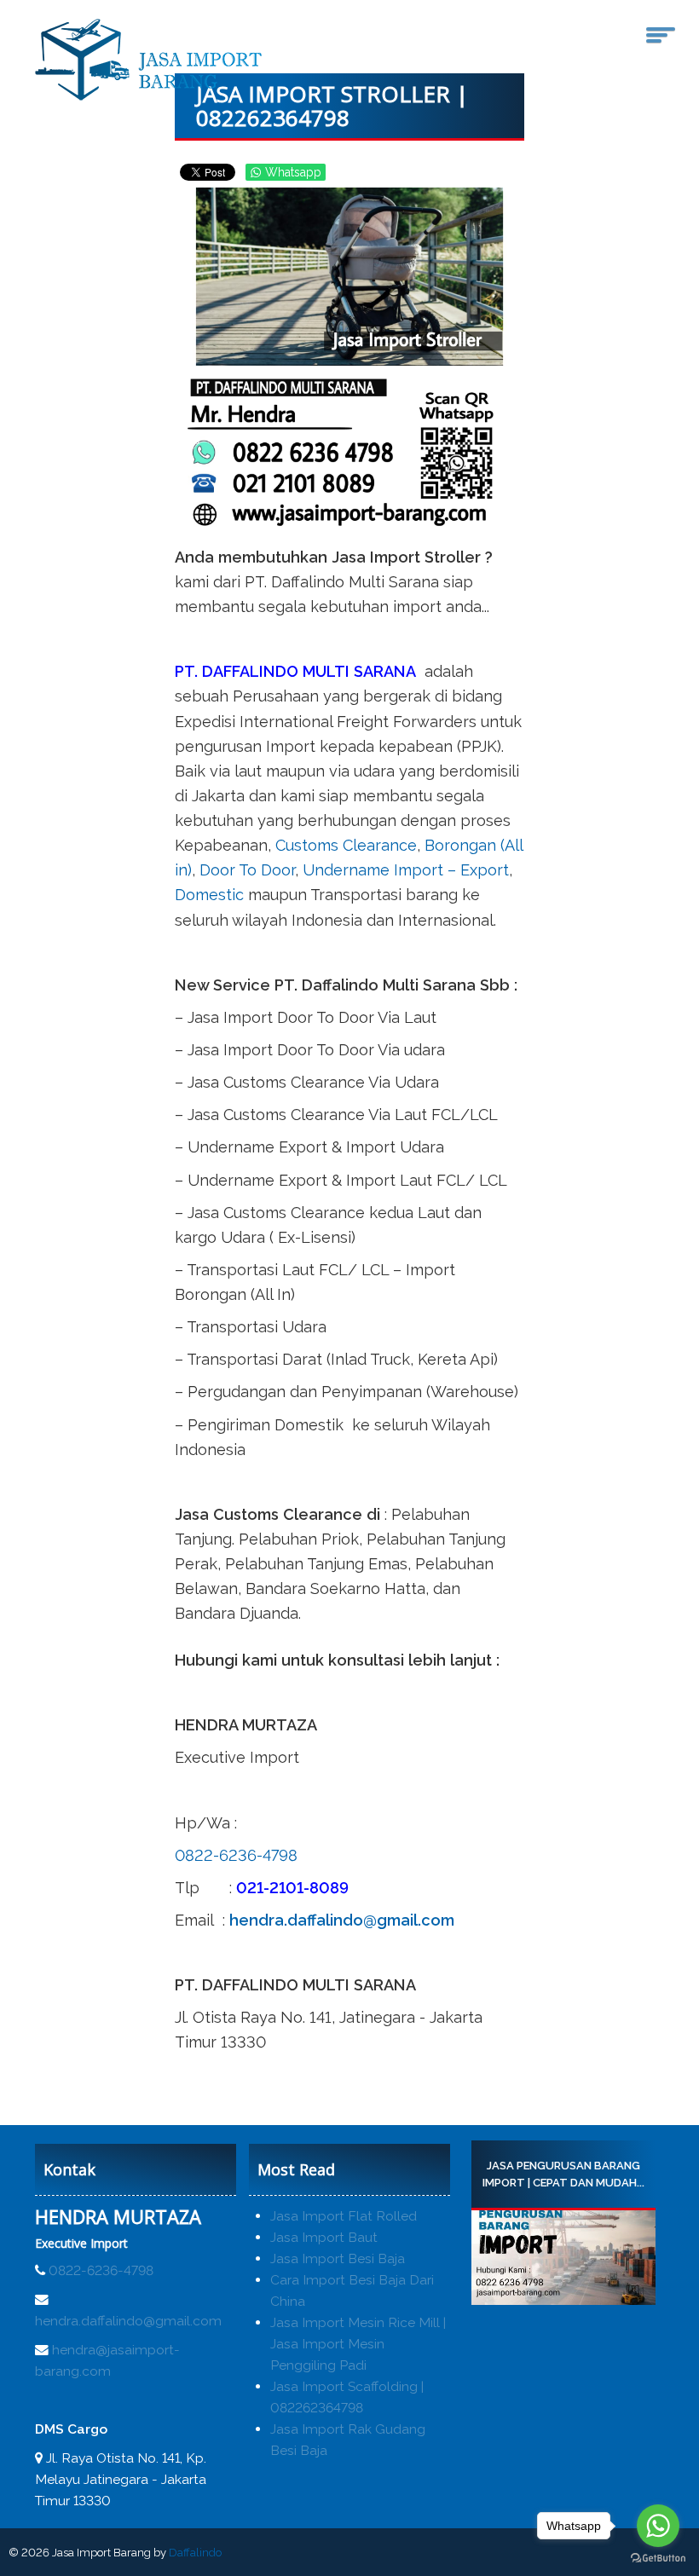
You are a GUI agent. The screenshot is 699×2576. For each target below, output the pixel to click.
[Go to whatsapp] (658, 2526)
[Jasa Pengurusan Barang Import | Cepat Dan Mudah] (563, 2258)
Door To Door (247, 870)
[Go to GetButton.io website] (658, 2559)
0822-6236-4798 (236, 1855)
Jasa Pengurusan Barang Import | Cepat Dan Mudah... (563, 2174)
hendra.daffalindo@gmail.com (342, 1920)
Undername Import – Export (406, 870)
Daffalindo (195, 2553)
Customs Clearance (346, 845)
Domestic (209, 895)
